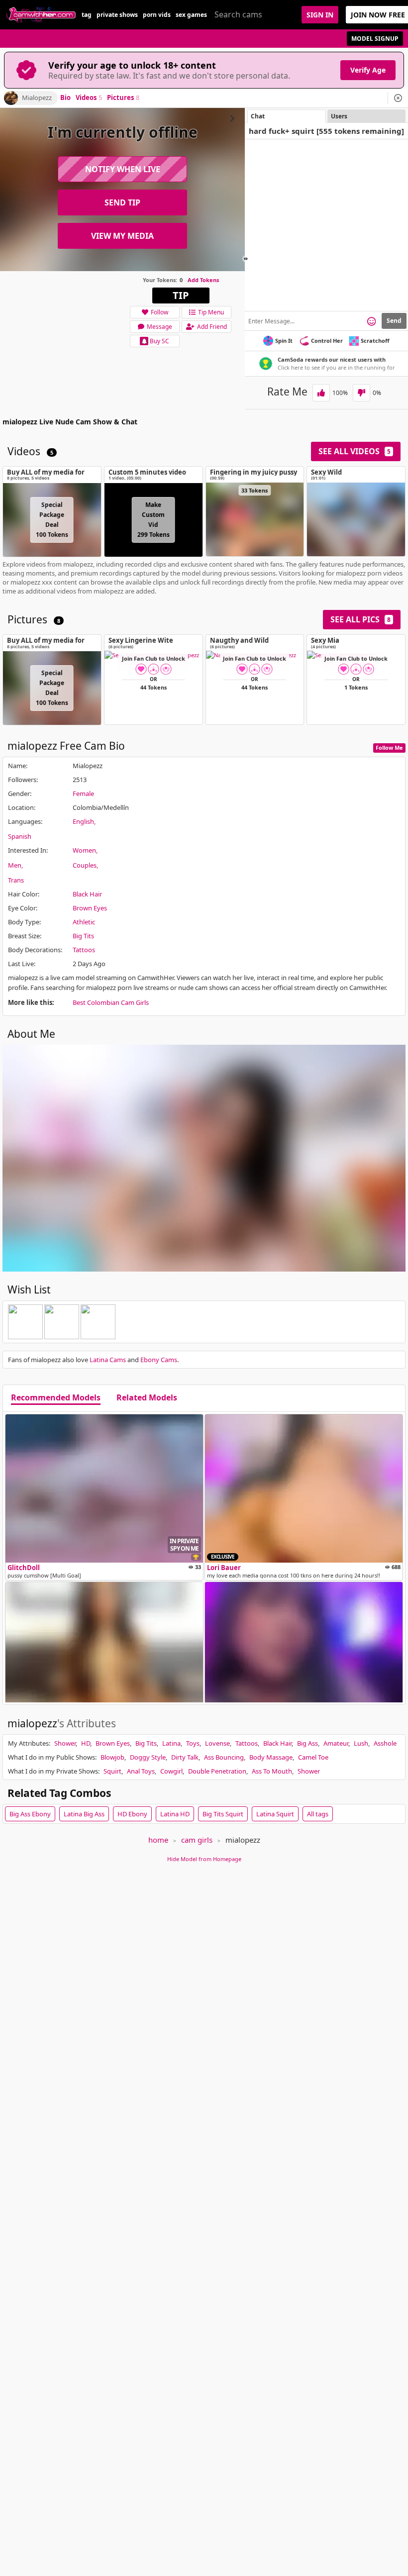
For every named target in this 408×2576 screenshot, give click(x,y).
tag (87, 15)
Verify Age (368, 70)
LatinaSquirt (275, 1814)
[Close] (398, 98)
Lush (361, 1743)
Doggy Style (148, 1757)
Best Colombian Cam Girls (111, 1002)
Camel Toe (313, 1757)
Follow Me (389, 747)
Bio (65, 98)
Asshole (385, 1743)
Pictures (123, 98)
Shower (65, 1743)
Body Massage (271, 1757)
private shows (117, 15)
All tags (318, 1814)
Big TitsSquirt (223, 1814)
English (83, 821)
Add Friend (212, 327)
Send (394, 321)
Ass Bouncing (224, 1757)
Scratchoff (375, 341)
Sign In (320, 15)
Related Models (147, 1398)
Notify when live (123, 169)
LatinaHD (175, 1814)
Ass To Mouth (272, 1771)
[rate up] (321, 393)
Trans (16, 880)
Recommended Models (56, 1398)
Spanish (20, 836)
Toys (193, 1743)
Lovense (217, 1743)
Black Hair (87, 894)
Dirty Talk (185, 1757)
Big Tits (83, 936)
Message (159, 327)
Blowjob (112, 1757)
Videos (89, 98)
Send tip (122, 202)
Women (84, 850)
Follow (159, 312)
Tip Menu (211, 312)
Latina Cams (108, 1360)
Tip (181, 295)
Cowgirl (171, 1771)
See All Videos (355, 451)
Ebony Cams (159, 1360)
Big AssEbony (30, 1814)
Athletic (84, 922)
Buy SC (159, 341)
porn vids (157, 15)
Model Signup (375, 39)
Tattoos (84, 950)
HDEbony (132, 1814)
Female (83, 793)
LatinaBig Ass (84, 1814)
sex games (191, 15)
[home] (41, 15)
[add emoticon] (371, 321)
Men (15, 865)
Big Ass (307, 1743)
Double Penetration (217, 1771)
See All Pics (360, 619)
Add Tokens (203, 280)
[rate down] (361, 393)
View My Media (122, 236)
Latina (171, 1743)
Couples (85, 865)
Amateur (336, 1743)
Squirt (112, 1771)
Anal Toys (141, 1771)
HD (86, 1743)
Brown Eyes (90, 908)
